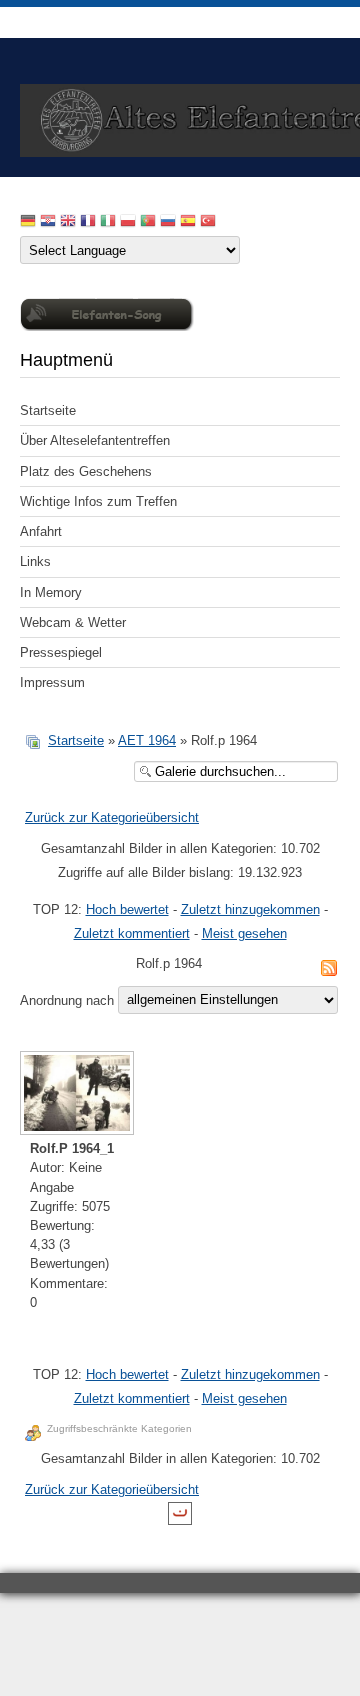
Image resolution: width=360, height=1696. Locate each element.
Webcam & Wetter (73, 622)
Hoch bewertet (127, 909)
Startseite (48, 410)
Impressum (52, 682)
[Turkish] (208, 222)
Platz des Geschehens (86, 471)
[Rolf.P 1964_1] (73, 1095)
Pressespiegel (61, 652)
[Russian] (168, 222)
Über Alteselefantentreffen (95, 440)
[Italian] (108, 222)
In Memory (51, 592)
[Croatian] (48, 222)
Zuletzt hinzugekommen (250, 909)
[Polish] (128, 222)
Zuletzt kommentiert (132, 933)
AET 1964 (147, 740)
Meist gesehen (244, 933)
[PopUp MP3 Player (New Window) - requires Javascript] (107, 326)
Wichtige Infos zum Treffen (98, 501)
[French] (88, 222)
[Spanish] (188, 222)
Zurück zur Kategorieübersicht (112, 817)
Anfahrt (41, 531)
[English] (68, 222)
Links (35, 561)
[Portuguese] (148, 222)
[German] (28, 222)
